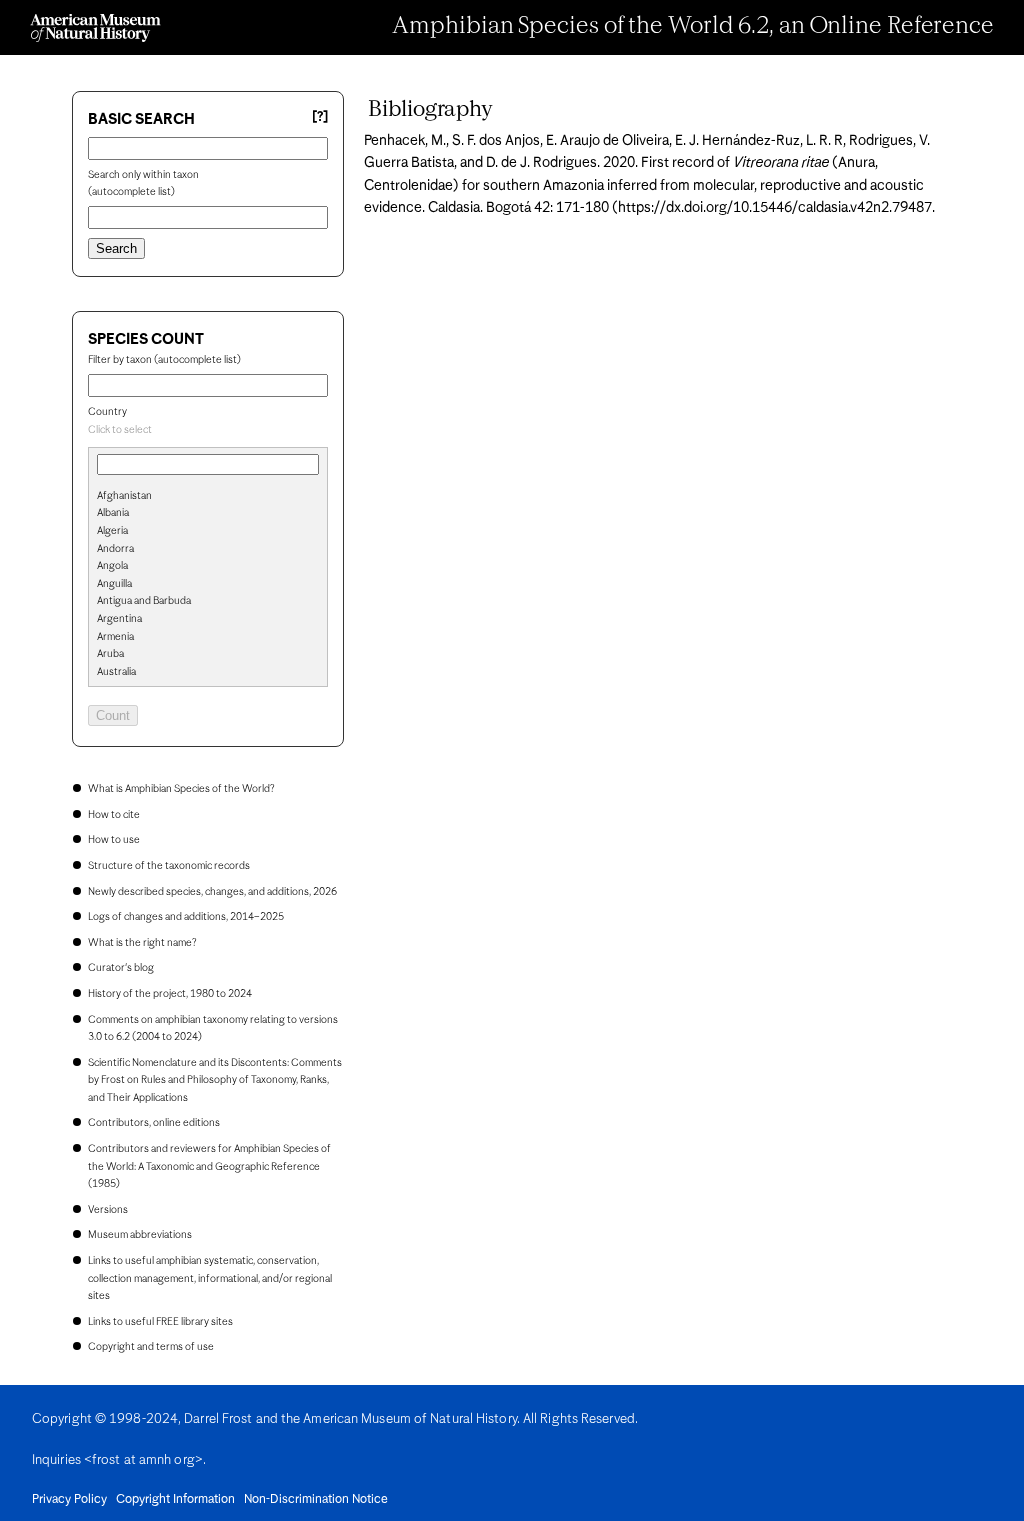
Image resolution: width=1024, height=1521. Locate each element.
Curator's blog (121, 968)
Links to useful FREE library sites (160, 1322)
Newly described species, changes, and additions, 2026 (212, 892)
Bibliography (430, 110)
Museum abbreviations (140, 1235)
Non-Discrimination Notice (316, 1500)
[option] (216, 497)
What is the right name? (142, 943)
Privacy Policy (69, 1500)
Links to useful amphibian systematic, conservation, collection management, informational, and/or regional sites (210, 1278)
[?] (320, 117)
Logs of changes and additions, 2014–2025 (186, 917)
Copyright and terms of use (151, 1347)
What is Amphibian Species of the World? (181, 789)
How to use (114, 840)
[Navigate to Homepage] (95, 28)
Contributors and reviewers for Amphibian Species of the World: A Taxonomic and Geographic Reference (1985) (209, 1166)
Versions (108, 1210)
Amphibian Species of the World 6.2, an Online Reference (693, 27)
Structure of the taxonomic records (169, 866)
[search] (208, 529)
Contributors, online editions (154, 1123)
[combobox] (208, 431)
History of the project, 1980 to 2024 (170, 994)
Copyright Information (175, 1500)
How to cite (114, 815)
